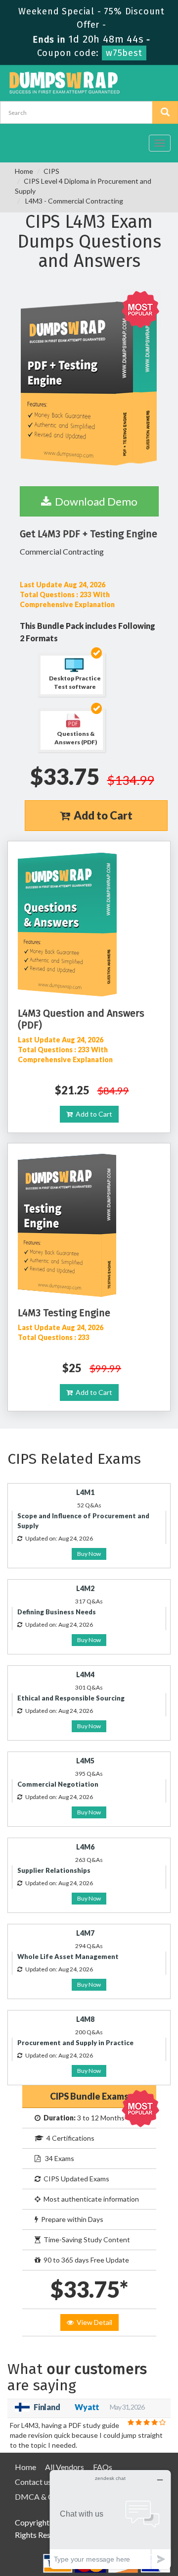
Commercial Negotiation (58, 1784)
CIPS (51, 171)
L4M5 (85, 1761)
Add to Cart (101, 815)
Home (24, 171)
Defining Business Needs (57, 1612)
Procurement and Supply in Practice (75, 2043)
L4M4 (85, 1674)
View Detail (93, 2322)
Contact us (33, 2482)
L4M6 (85, 1847)
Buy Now (89, 1554)
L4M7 (85, 1933)
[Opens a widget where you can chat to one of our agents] (110, 2519)
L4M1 (85, 1492)
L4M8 (85, 2019)
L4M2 (85, 1588)
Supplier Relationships (54, 1870)
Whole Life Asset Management (68, 1957)
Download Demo (94, 501)
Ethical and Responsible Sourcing (71, 1698)
